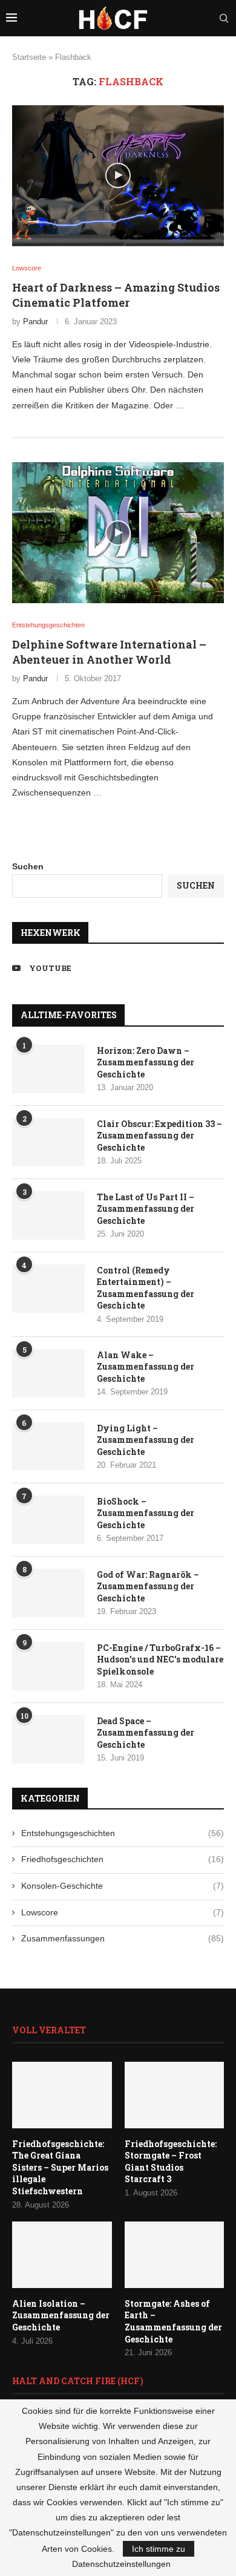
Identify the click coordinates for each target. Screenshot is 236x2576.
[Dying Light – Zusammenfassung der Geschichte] (48, 1447)
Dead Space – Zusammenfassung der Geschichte (146, 1733)
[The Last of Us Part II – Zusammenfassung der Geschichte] (48, 1215)
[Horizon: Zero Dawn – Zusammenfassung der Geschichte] (48, 1069)
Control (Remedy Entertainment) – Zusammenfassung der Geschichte (146, 1288)
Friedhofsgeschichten (123, 1859)
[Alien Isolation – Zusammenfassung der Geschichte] (62, 2255)
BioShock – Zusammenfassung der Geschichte (146, 1513)
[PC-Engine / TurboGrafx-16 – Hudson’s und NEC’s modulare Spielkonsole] (48, 1666)
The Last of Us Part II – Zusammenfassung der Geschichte (146, 1209)
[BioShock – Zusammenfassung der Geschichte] (48, 1520)
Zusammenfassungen (123, 1938)
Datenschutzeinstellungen (121, 2564)
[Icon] (118, 175)
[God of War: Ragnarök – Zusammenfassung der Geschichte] (48, 1593)
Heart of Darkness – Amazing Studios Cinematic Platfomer (116, 295)
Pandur (35, 322)
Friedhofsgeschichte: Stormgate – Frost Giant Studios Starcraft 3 (171, 2162)
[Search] (224, 18)
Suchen (28, 866)
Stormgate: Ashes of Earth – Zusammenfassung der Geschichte (173, 2321)
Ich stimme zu (159, 2549)
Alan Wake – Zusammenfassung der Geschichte (146, 1367)
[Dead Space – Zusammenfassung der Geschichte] (48, 1739)
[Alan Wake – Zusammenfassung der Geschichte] (48, 1373)
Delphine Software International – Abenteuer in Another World (109, 652)
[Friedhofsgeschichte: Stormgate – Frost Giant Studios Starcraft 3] (175, 2095)
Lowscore (123, 1912)
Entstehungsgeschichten (123, 1833)
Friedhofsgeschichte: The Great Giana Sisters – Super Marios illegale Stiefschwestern (60, 2167)
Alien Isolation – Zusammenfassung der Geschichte (61, 2315)
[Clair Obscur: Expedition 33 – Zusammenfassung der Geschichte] (48, 1142)
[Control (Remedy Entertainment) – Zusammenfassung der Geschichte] (48, 1289)
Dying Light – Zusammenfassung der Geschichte (146, 1440)
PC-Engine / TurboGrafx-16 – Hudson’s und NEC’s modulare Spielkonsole (160, 1659)
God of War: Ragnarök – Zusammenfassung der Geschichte (148, 1586)
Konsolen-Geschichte (123, 1886)
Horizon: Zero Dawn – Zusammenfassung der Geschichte (146, 1062)
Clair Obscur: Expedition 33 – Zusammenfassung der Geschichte (159, 1136)
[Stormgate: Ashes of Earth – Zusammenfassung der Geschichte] (175, 2255)
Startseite (29, 57)
